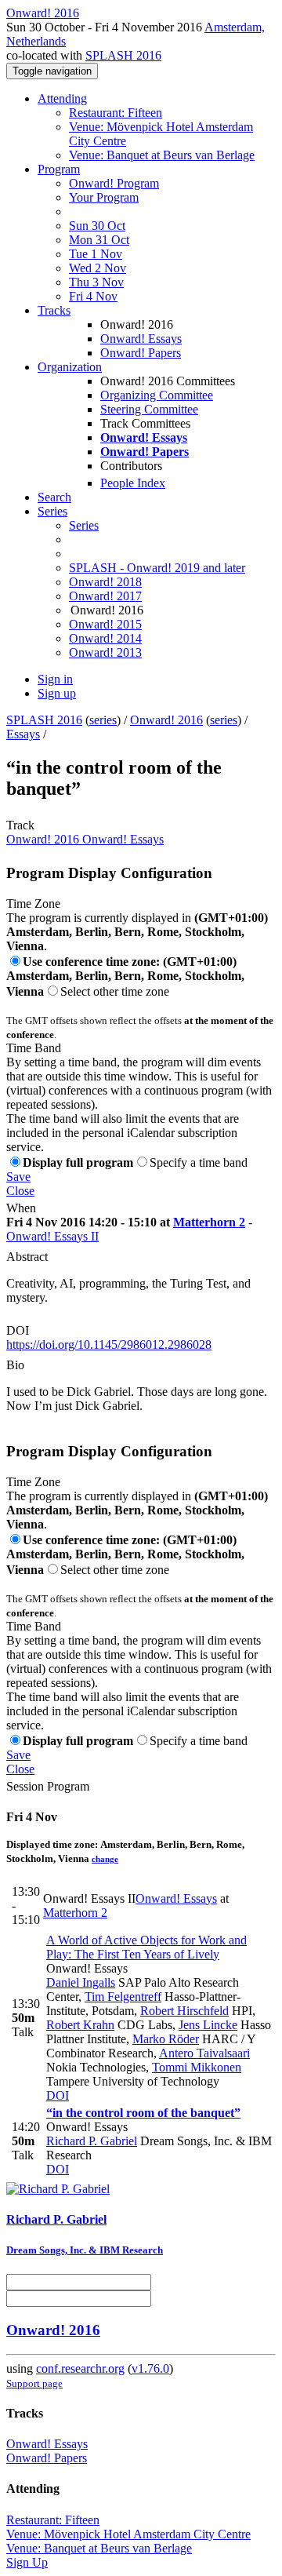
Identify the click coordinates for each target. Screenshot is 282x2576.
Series (84, 525)
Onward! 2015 (105, 624)
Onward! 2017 (105, 596)
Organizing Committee (157, 395)
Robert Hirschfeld (184, 2011)
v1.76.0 (150, 2368)
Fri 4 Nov (93, 296)
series (103, 720)
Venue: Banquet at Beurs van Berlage (162, 155)
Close (20, 1191)
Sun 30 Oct (97, 226)
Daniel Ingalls (81, 1982)
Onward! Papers (141, 353)
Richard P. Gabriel (92, 2141)
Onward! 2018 (105, 582)
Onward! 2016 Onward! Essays (85, 839)
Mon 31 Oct (99, 240)
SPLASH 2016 (123, 55)
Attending (62, 98)
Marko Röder (166, 2039)
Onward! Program (114, 183)
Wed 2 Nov (98, 268)
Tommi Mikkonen (197, 2067)
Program (59, 169)
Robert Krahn (80, 2025)
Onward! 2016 (166, 720)
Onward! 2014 (105, 638)
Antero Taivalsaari (204, 2053)
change (105, 1859)
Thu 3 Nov (96, 282)
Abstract (27, 1257)
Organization (70, 367)
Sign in (55, 679)
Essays (23, 734)
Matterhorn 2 (209, 1222)
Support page (34, 2383)
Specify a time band (199, 1162)
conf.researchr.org (80, 2368)
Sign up (57, 693)
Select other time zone (115, 991)
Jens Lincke (208, 2025)
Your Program (104, 197)
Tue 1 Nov (96, 254)
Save (18, 1177)
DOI (18, 1330)
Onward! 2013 (105, 652)
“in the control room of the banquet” (143, 2113)
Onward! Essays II (52, 1236)
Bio (15, 1365)
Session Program (48, 1786)
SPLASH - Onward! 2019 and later (157, 568)
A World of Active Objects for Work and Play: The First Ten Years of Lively (146, 1947)
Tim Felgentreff (123, 1997)
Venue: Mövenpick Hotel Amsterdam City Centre (128, 2534)
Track (20, 825)
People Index (133, 483)
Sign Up (27, 2562)
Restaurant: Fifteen (116, 113)
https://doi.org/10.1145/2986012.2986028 (109, 1344)
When (21, 1208)
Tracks (54, 310)
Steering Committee (149, 409)
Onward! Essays (141, 339)
